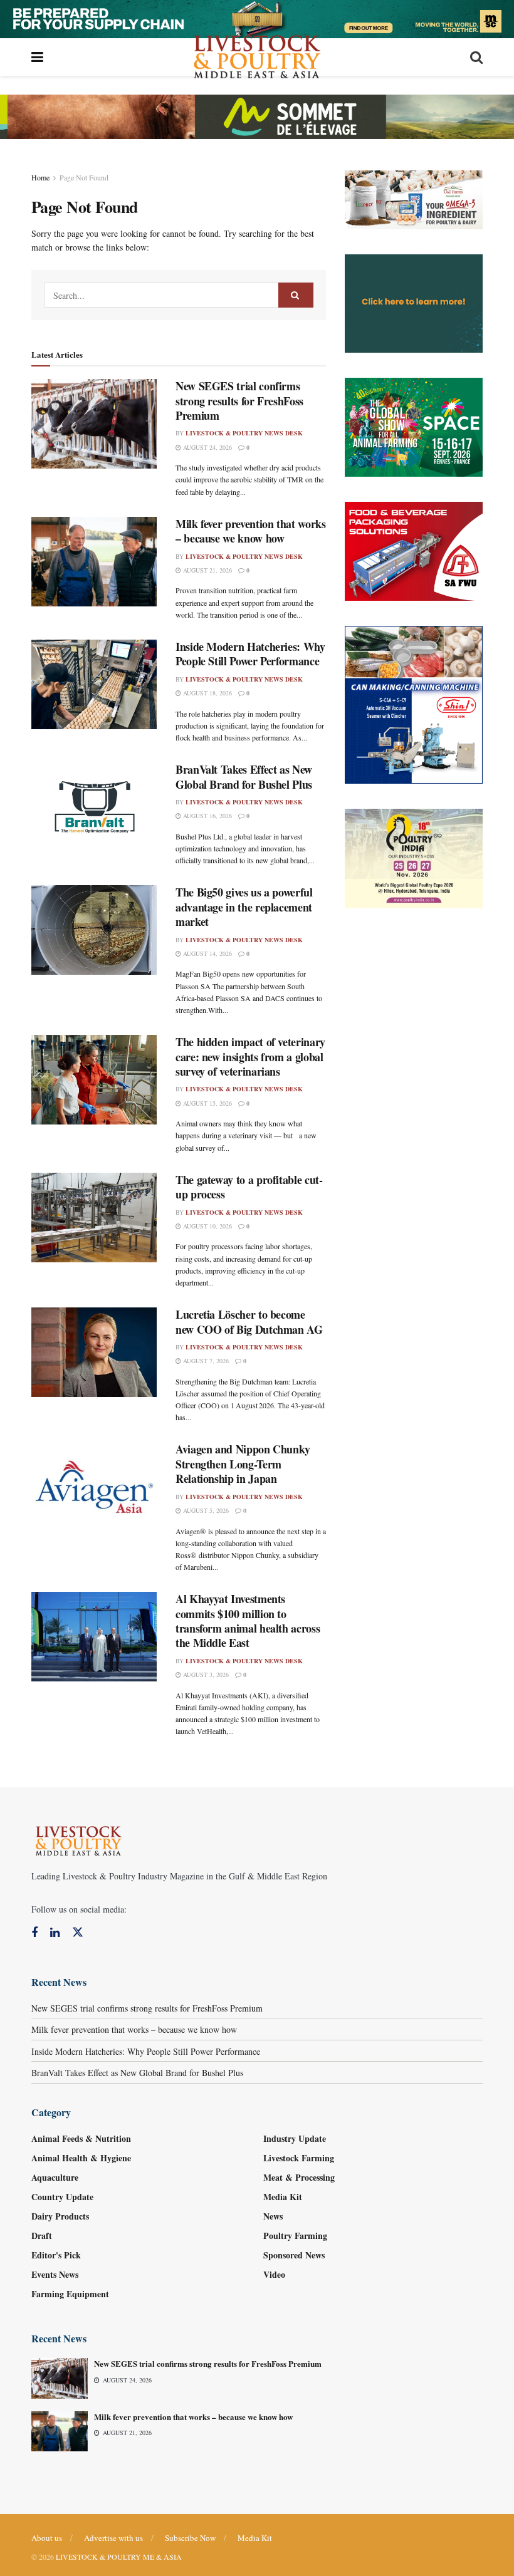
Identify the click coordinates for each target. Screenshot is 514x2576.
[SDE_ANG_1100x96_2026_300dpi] (257, 115)
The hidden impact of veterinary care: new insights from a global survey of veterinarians (250, 1057)
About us (47, 2538)
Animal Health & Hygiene (81, 2158)
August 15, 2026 (207, 1103)
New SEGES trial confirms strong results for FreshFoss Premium (239, 401)
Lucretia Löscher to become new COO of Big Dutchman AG (249, 1322)
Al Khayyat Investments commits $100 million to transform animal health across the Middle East (248, 1621)
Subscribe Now (190, 2538)
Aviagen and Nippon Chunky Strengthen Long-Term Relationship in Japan (243, 1464)
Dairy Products (60, 2216)
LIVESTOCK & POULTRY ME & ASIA (119, 2557)
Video (274, 2274)
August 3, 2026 (205, 1675)
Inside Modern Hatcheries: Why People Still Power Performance (250, 654)
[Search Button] (296, 295)
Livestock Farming (299, 2158)
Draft (42, 2236)
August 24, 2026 (207, 447)
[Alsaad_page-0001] (414, 857)
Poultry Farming (295, 2236)
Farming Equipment (70, 2294)
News (273, 2216)
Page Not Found (84, 177)
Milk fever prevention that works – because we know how (250, 531)
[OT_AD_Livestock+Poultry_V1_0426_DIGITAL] (414, 198)
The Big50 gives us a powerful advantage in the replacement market (244, 907)
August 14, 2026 (207, 953)
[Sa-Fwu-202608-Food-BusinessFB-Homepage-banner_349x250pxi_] (414, 550)
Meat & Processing (299, 2177)
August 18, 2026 (207, 693)
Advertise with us (113, 2538)
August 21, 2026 (207, 570)
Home (40, 177)
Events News (55, 2274)
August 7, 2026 (205, 1361)
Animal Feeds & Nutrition (81, 2138)
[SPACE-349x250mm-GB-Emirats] (414, 426)
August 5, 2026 (205, 1510)
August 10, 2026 (207, 1226)
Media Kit (283, 2197)
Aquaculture (55, 2177)
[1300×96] (257, 17)
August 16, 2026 (207, 816)
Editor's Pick (56, 2255)
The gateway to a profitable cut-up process (249, 1187)
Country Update (62, 2197)
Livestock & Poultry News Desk (244, 433)
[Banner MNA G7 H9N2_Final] (414, 302)
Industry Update (295, 2138)
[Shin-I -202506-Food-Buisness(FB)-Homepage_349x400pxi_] (414, 703)
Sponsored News (294, 2255)
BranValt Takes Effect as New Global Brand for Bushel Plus (244, 776)
